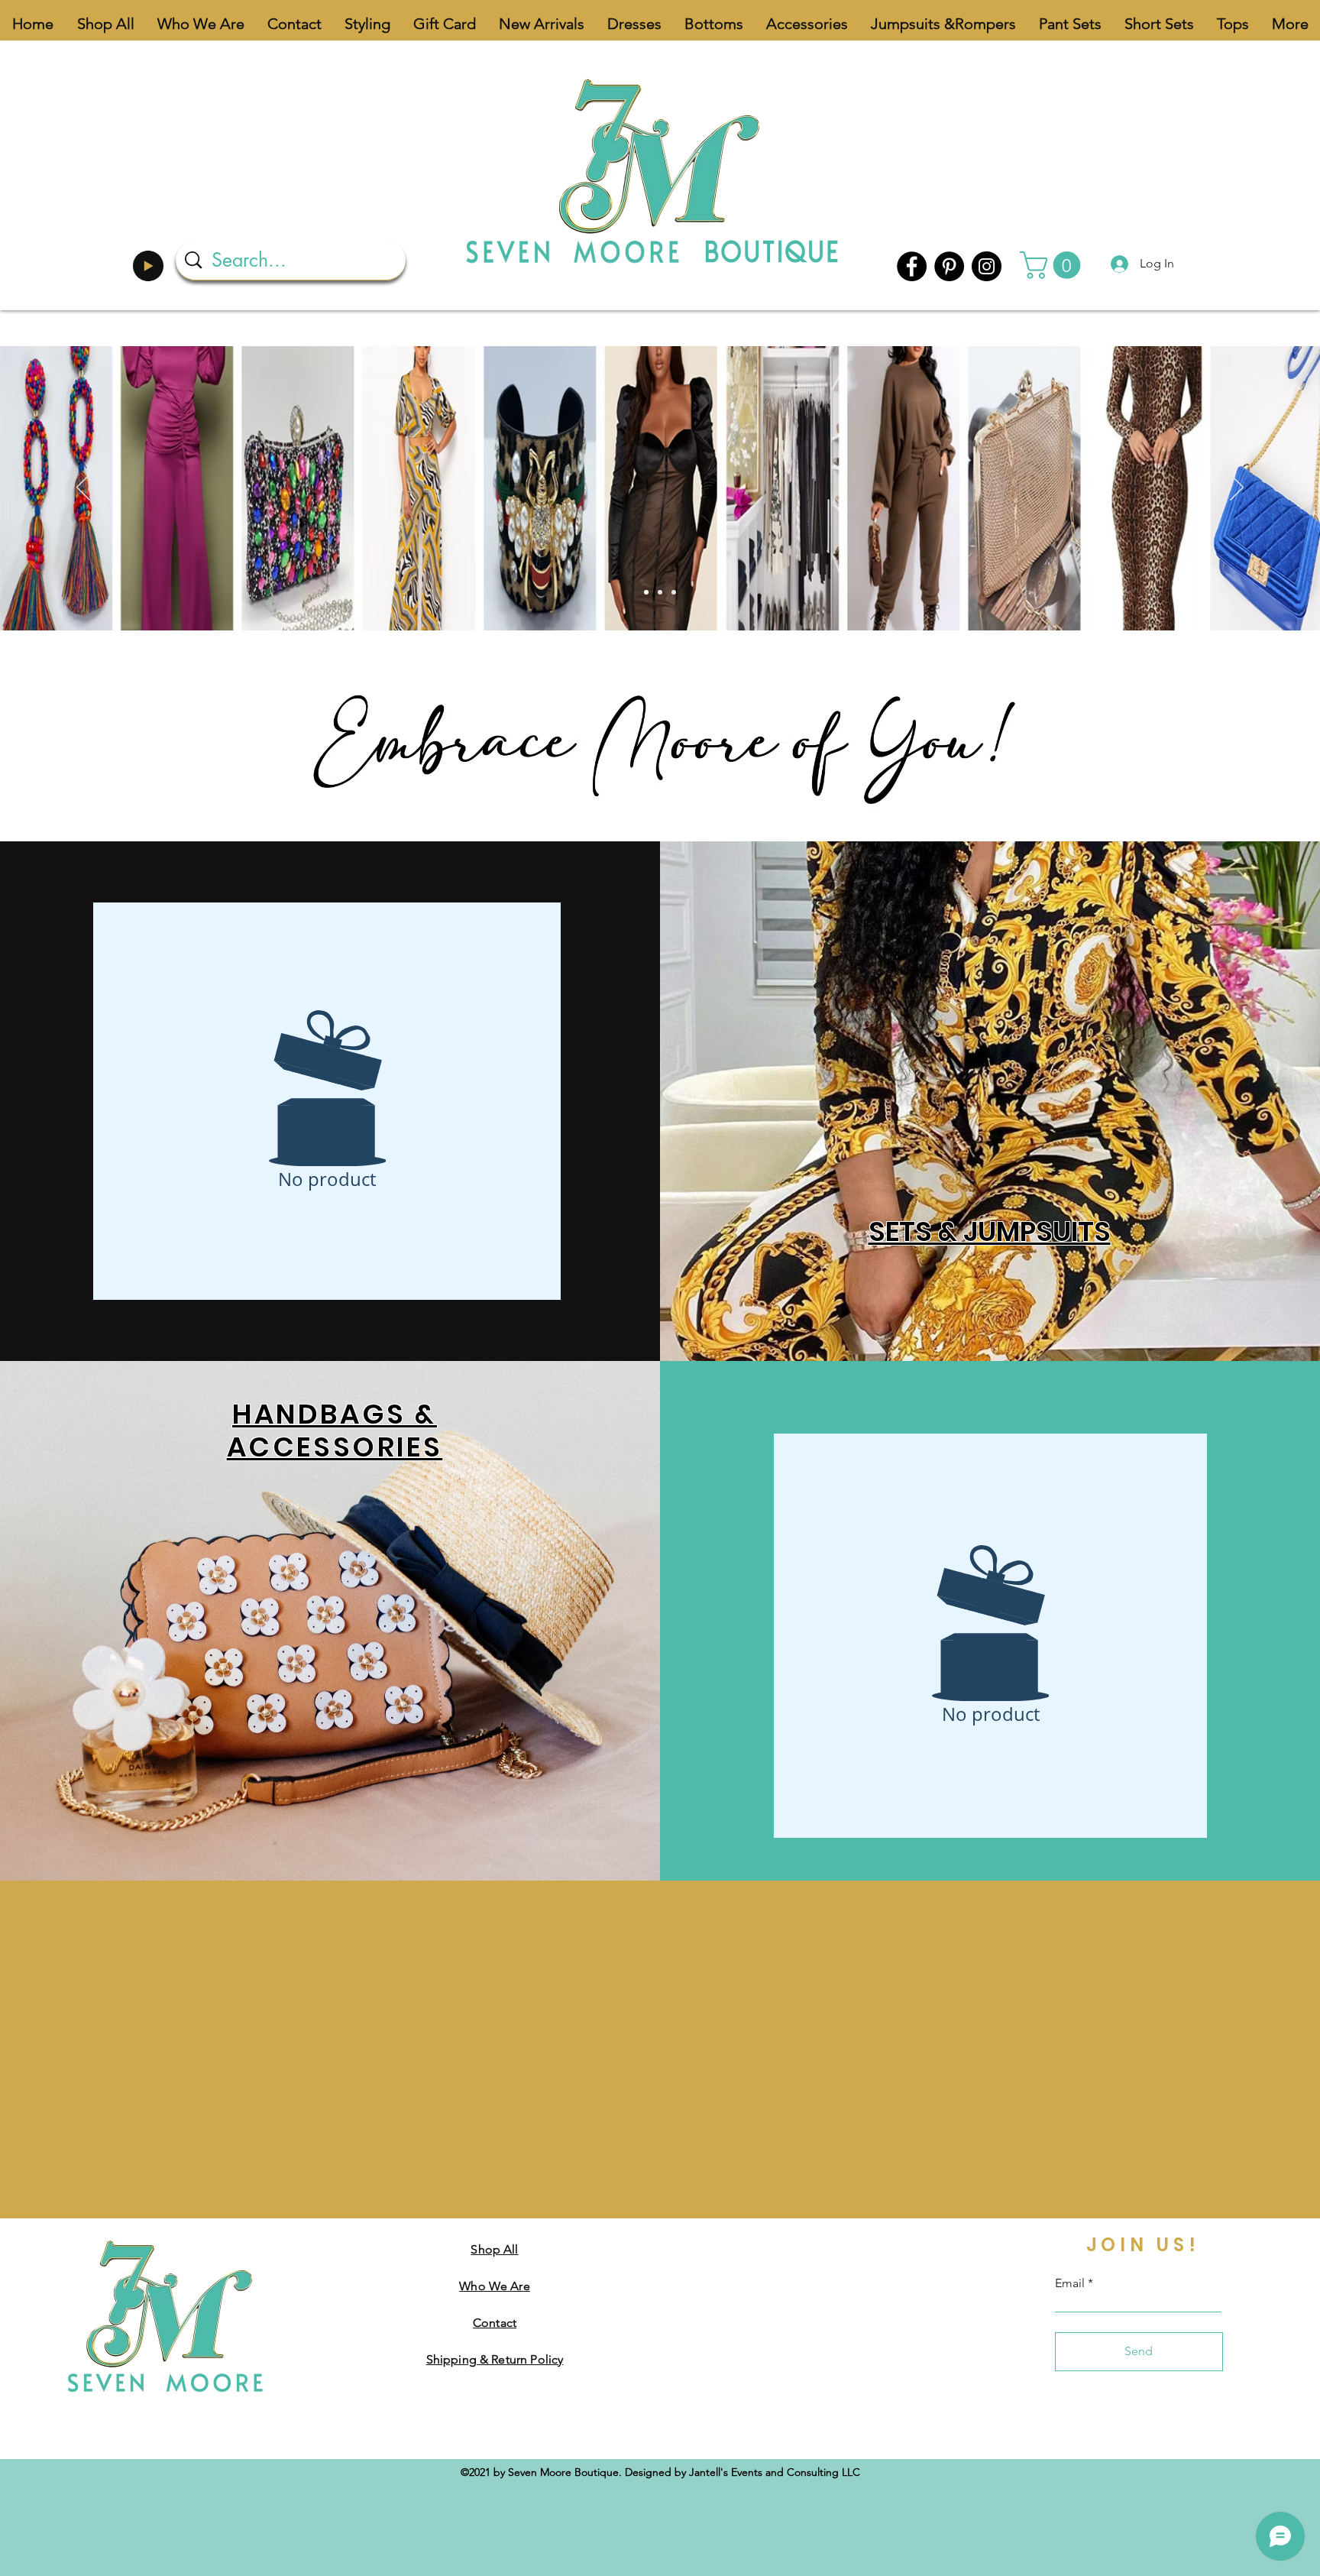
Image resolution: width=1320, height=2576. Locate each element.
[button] (1053, 265)
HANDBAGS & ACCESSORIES (335, 1431)
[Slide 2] (660, 592)
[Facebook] (912, 266)
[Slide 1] (646, 592)
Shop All (494, 2249)
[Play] (148, 266)
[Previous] (83, 488)
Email (1070, 2283)
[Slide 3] (674, 592)
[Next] (1237, 488)
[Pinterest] (949, 266)
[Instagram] (987, 266)
